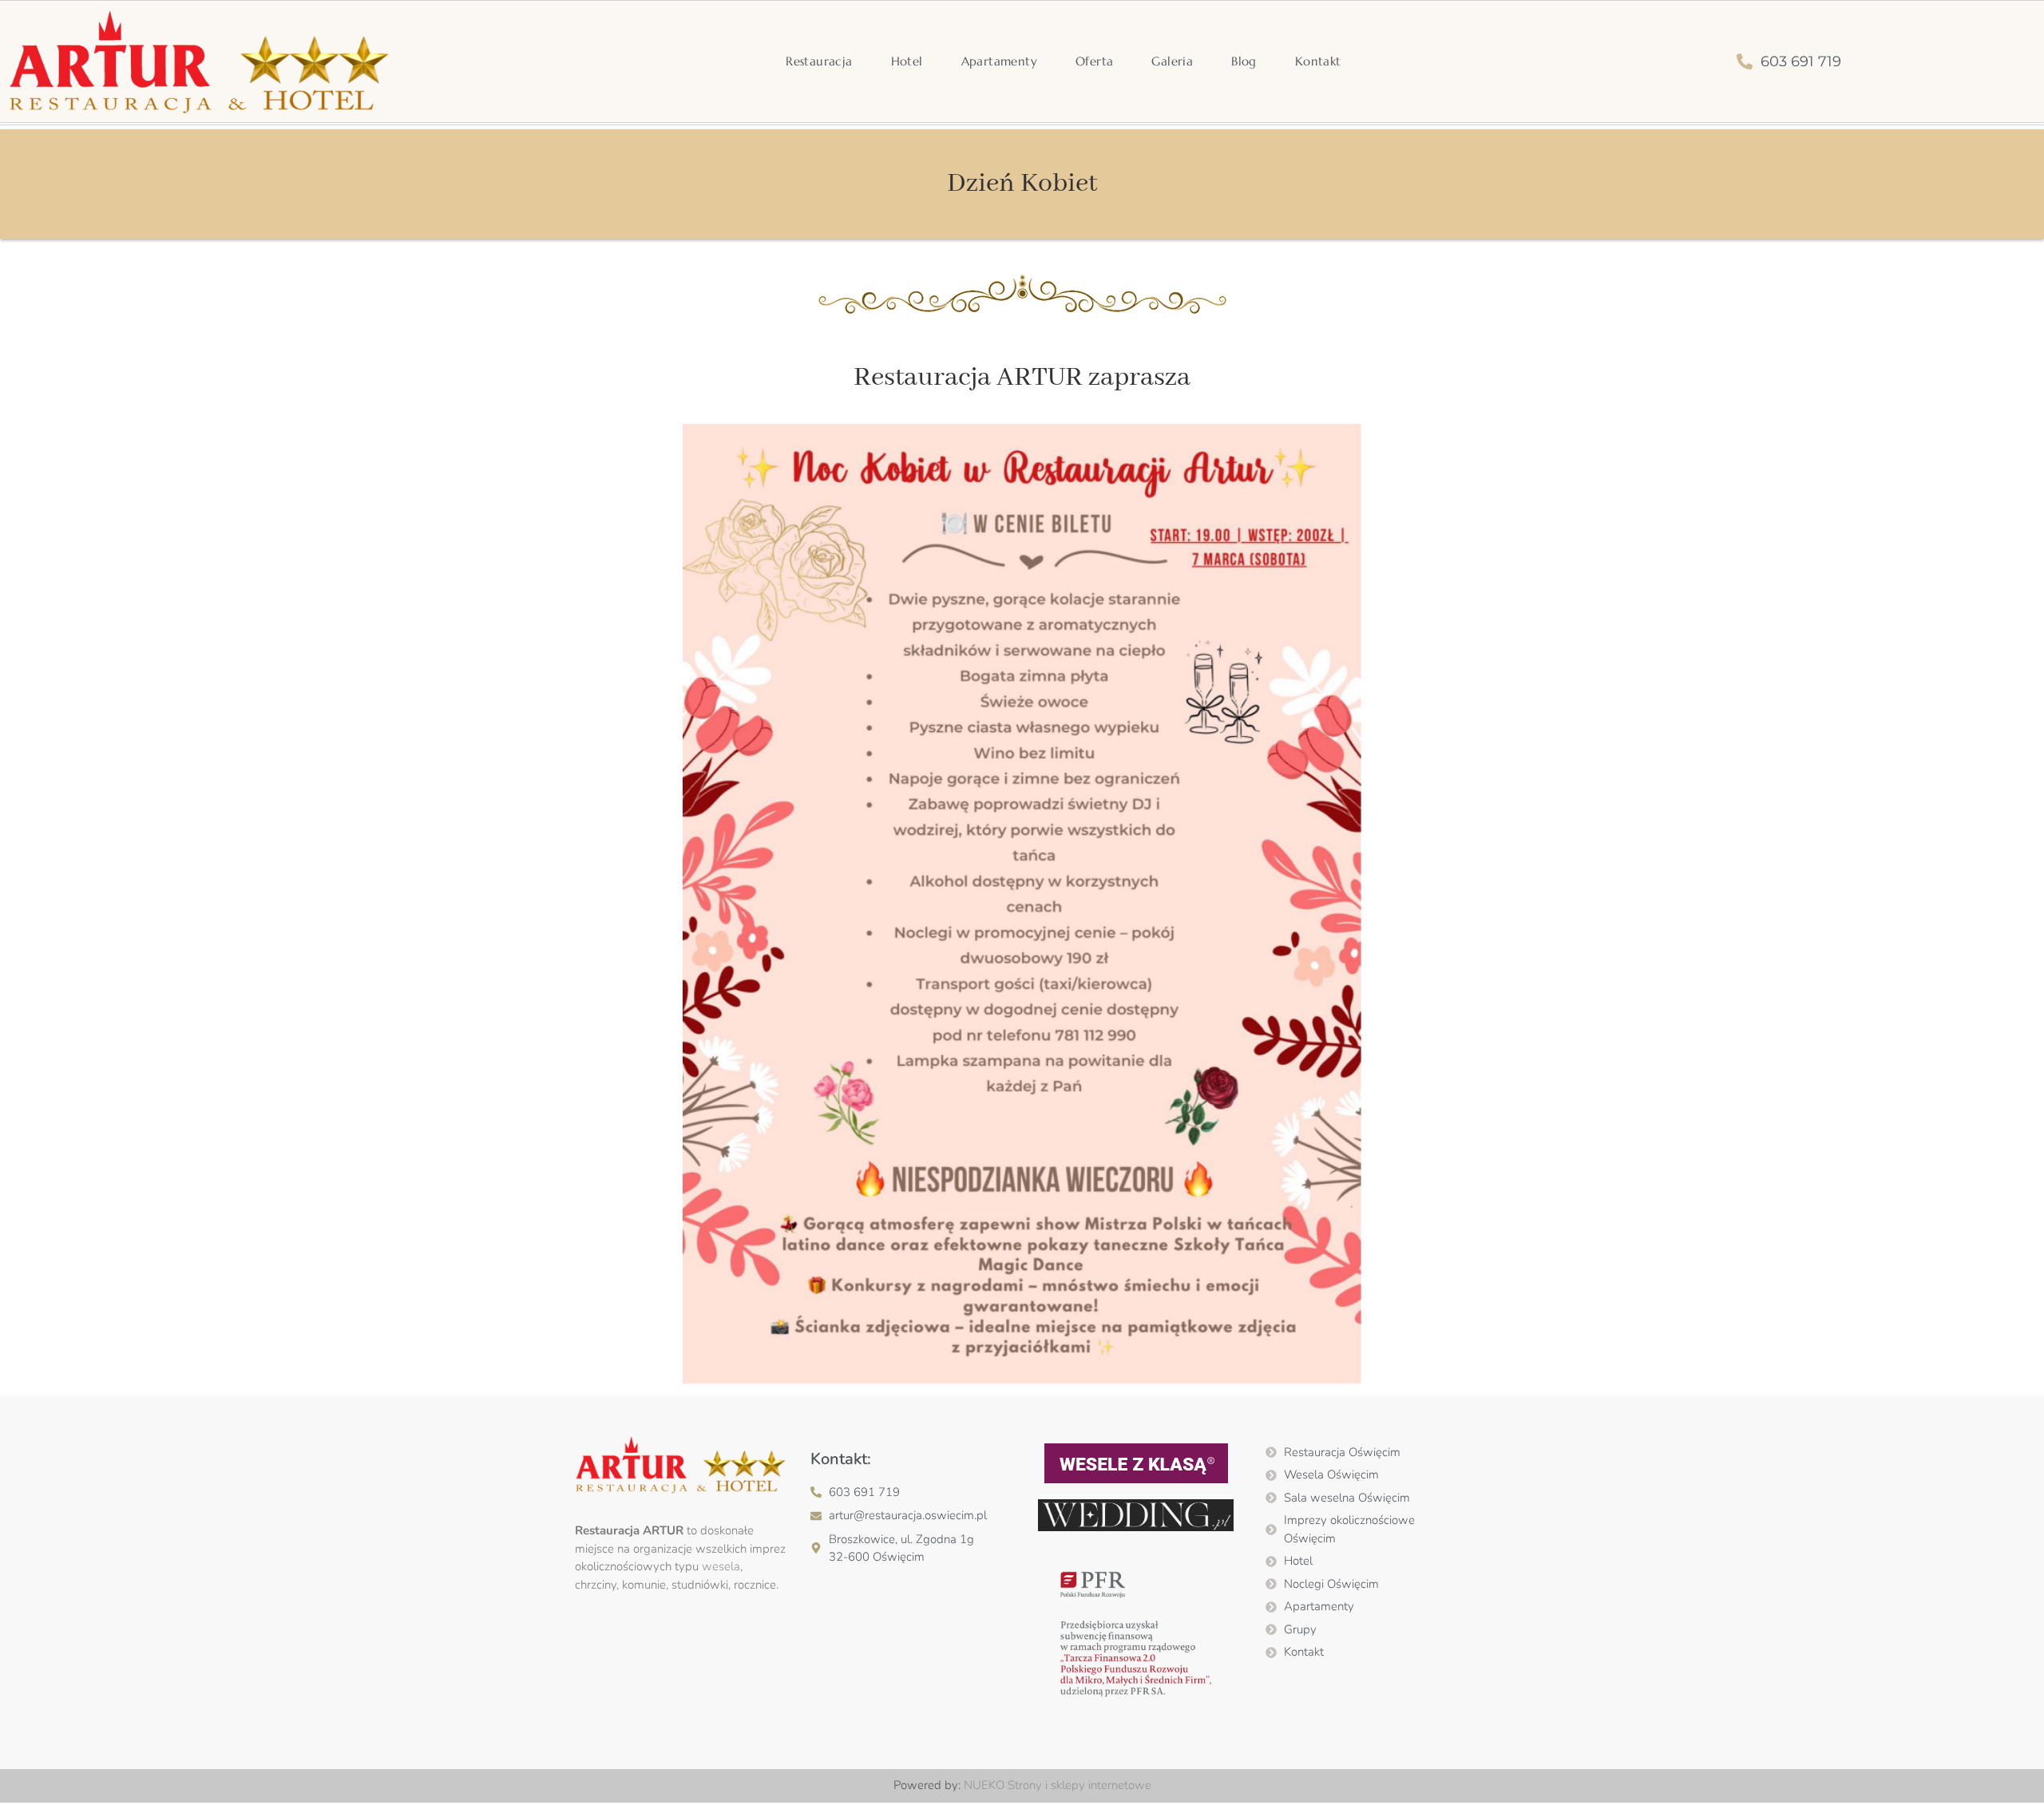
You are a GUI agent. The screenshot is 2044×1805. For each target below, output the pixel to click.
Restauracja (819, 61)
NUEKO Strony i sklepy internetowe (1058, 1785)
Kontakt (1318, 61)
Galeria (1172, 61)
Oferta (1094, 61)
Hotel (907, 61)
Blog (1244, 61)
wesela (721, 1566)
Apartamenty (999, 61)
